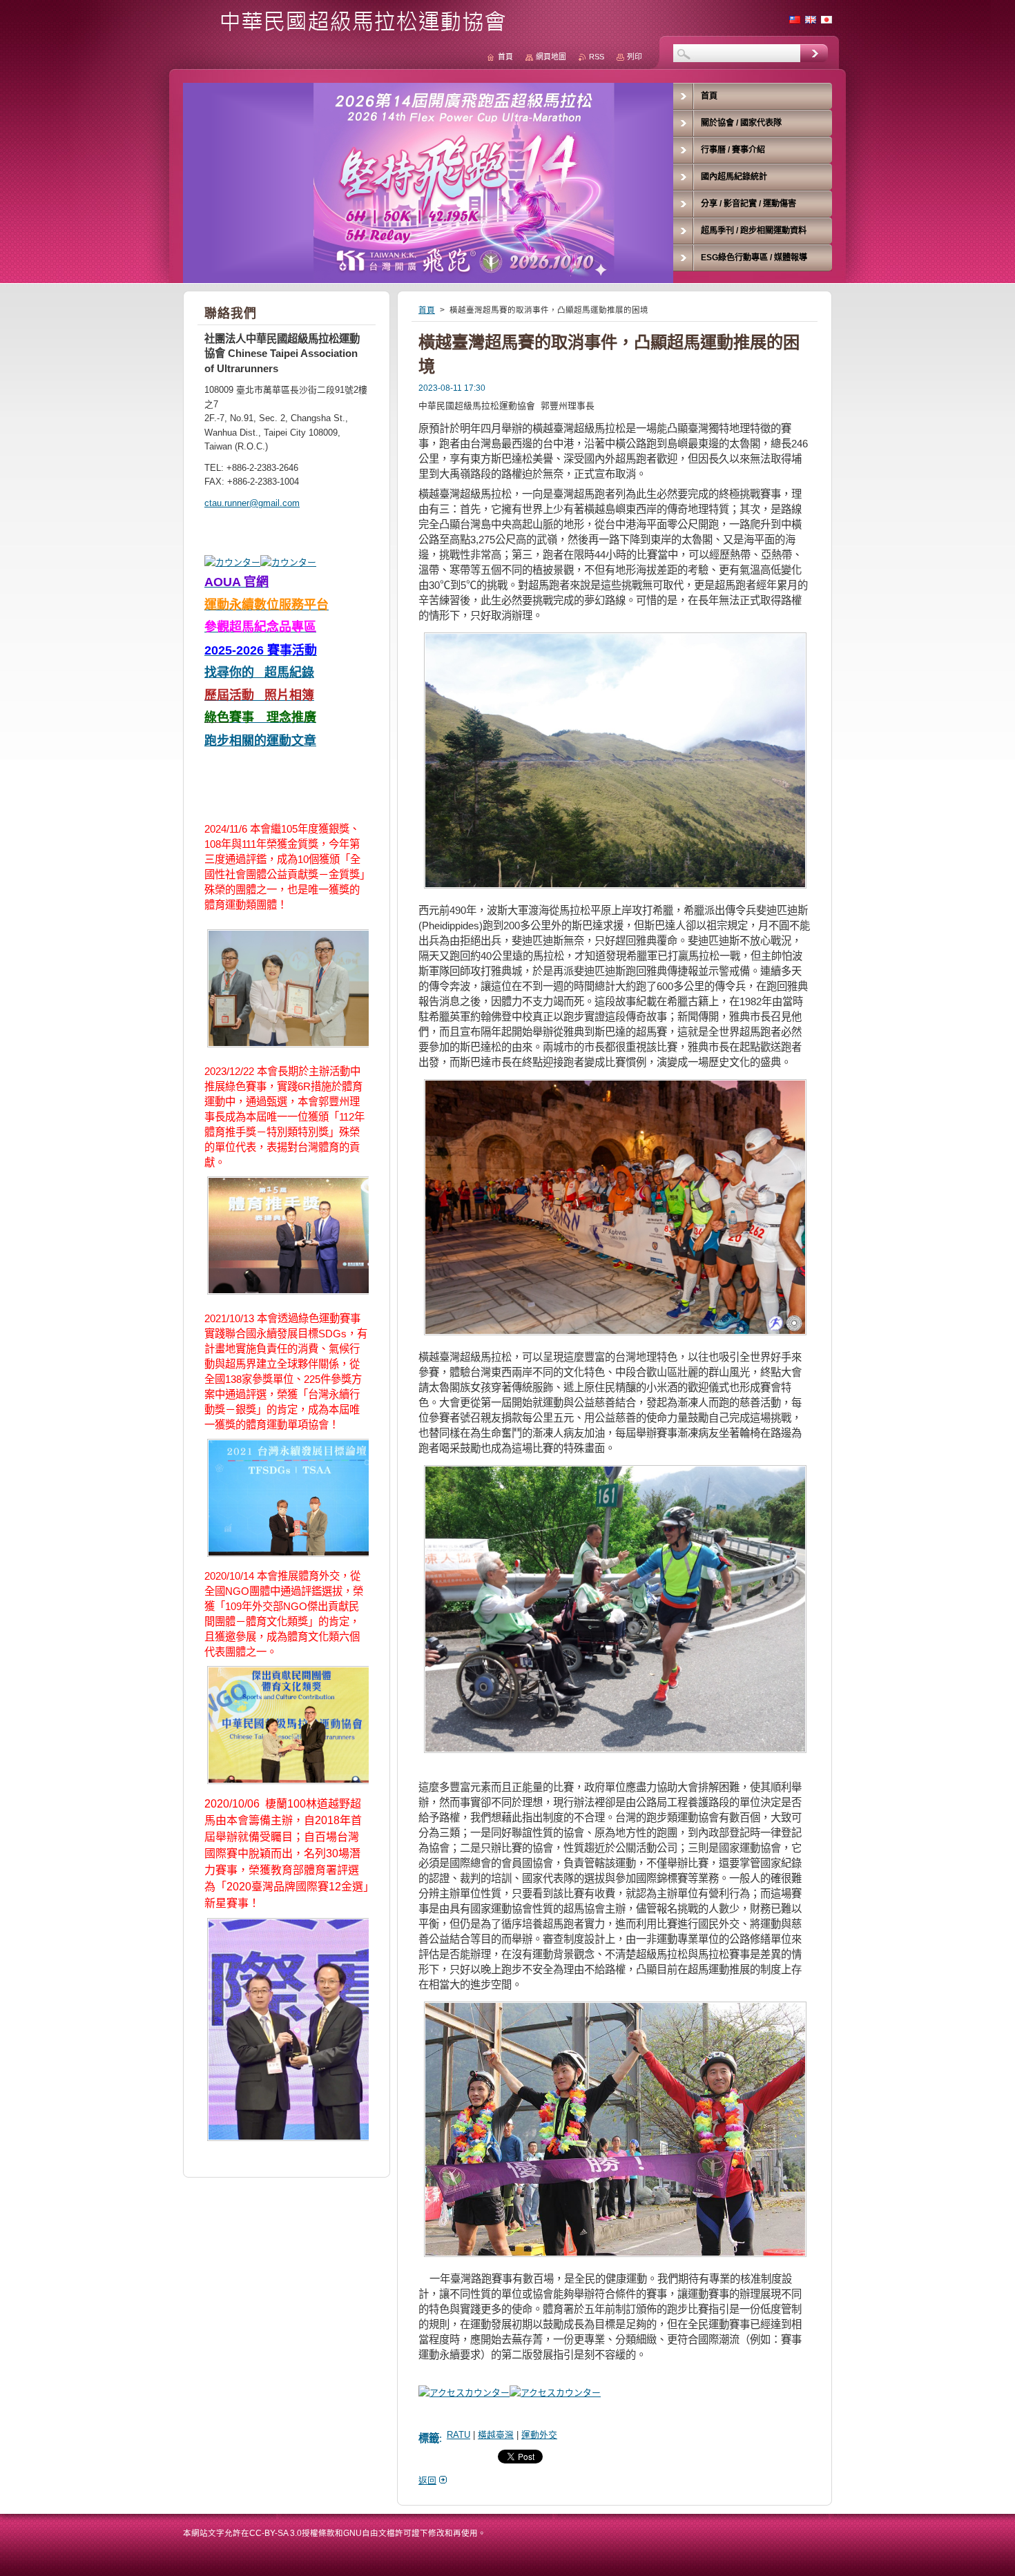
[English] (811, 19)
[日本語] (826, 19)
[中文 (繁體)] (795, 19)
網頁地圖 (551, 57)
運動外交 (539, 2435)
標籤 (429, 2438)
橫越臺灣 (496, 2435)
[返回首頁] (349, 29)
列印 (635, 57)
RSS (597, 57)
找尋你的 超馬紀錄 (259, 672)
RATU (458, 2435)
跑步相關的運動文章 (260, 741)
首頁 (427, 310)
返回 (427, 2480)
